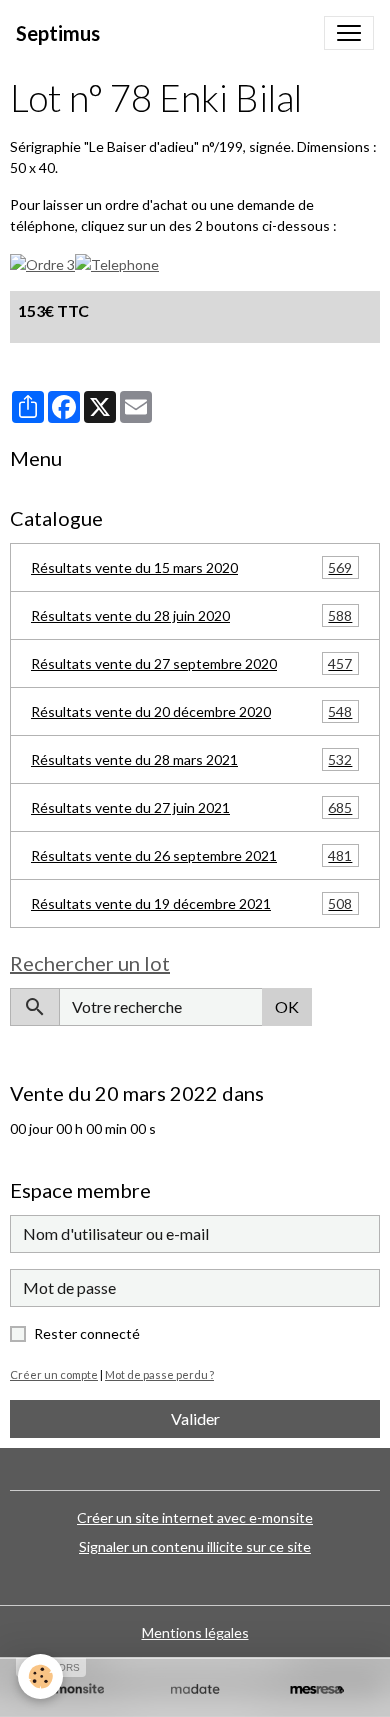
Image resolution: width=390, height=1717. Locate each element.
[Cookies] (40, 1676)
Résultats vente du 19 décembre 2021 (191, 904)
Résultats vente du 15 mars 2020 (191, 568)
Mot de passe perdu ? (159, 1374)
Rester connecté (87, 1333)
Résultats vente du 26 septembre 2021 (191, 856)
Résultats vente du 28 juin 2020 (191, 616)
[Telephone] (117, 262)
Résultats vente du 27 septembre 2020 (191, 664)
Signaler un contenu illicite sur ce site (195, 1546)
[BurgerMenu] (349, 33)
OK (287, 1006)
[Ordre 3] (42, 262)
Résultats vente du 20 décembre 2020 (191, 712)
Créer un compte (54, 1374)
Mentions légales (195, 1632)
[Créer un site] (73, 1689)
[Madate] (195, 1689)
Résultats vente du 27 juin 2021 (191, 808)
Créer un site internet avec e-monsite (195, 1517)
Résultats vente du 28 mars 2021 (191, 760)
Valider (195, 1418)
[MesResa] (317, 1689)
